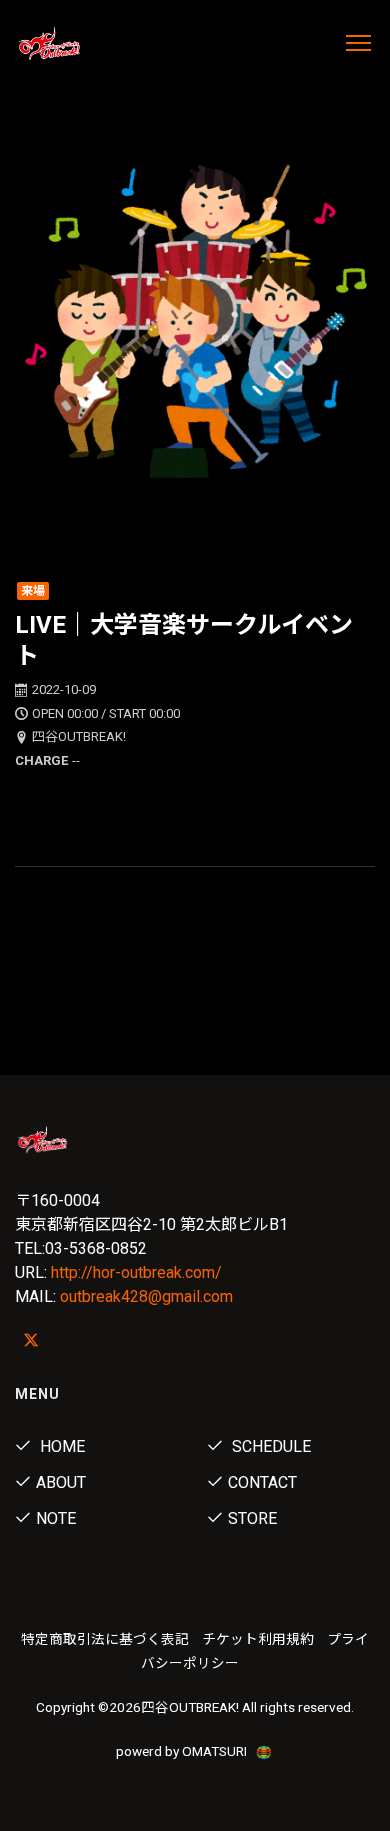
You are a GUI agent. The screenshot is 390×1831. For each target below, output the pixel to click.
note (56, 1518)
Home (60, 1446)
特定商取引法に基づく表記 (105, 1639)
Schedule (269, 1446)
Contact (262, 1482)
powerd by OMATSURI (183, 1751)
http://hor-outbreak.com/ (136, 1272)
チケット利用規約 (258, 1639)
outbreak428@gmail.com (146, 1296)
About (61, 1482)
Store (252, 1518)
